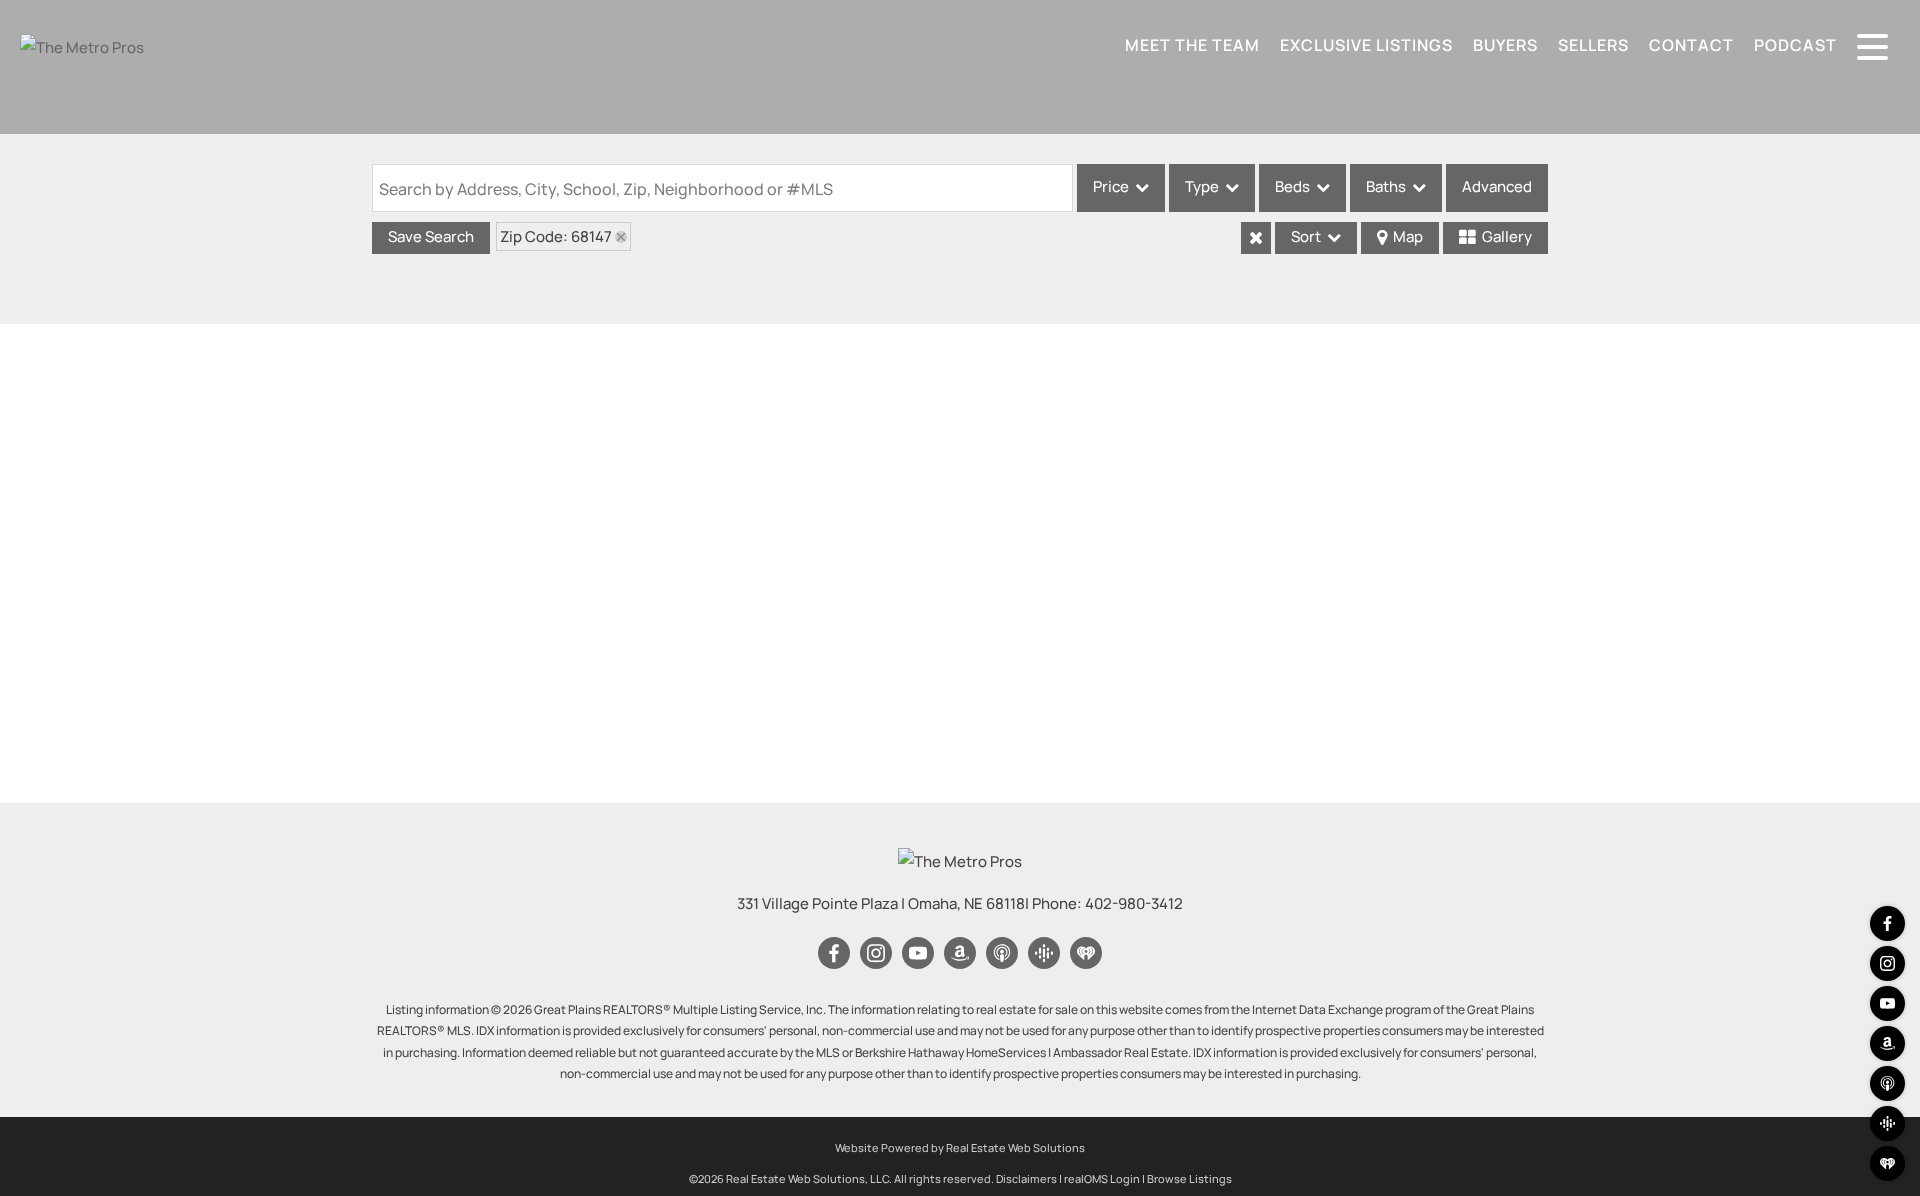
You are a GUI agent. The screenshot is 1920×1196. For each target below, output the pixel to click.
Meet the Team (1192, 45)
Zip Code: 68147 (556, 236)
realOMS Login (1102, 1178)
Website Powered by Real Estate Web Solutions (960, 1147)
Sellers (1593, 45)
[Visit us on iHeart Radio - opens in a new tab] (1887, 1163)
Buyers (1505, 45)
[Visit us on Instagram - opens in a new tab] (1887, 963)
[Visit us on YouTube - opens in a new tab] (1887, 1003)
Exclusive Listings (1366, 45)
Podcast (1795, 45)
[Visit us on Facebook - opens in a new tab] (1887, 923)
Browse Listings (1189, 1178)
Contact (1691, 45)
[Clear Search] (1256, 238)
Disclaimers (1026, 1178)
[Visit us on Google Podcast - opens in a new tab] (1887, 1123)
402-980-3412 (1134, 903)
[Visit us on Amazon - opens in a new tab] (1887, 1043)
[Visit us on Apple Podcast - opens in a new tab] (1887, 1083)
